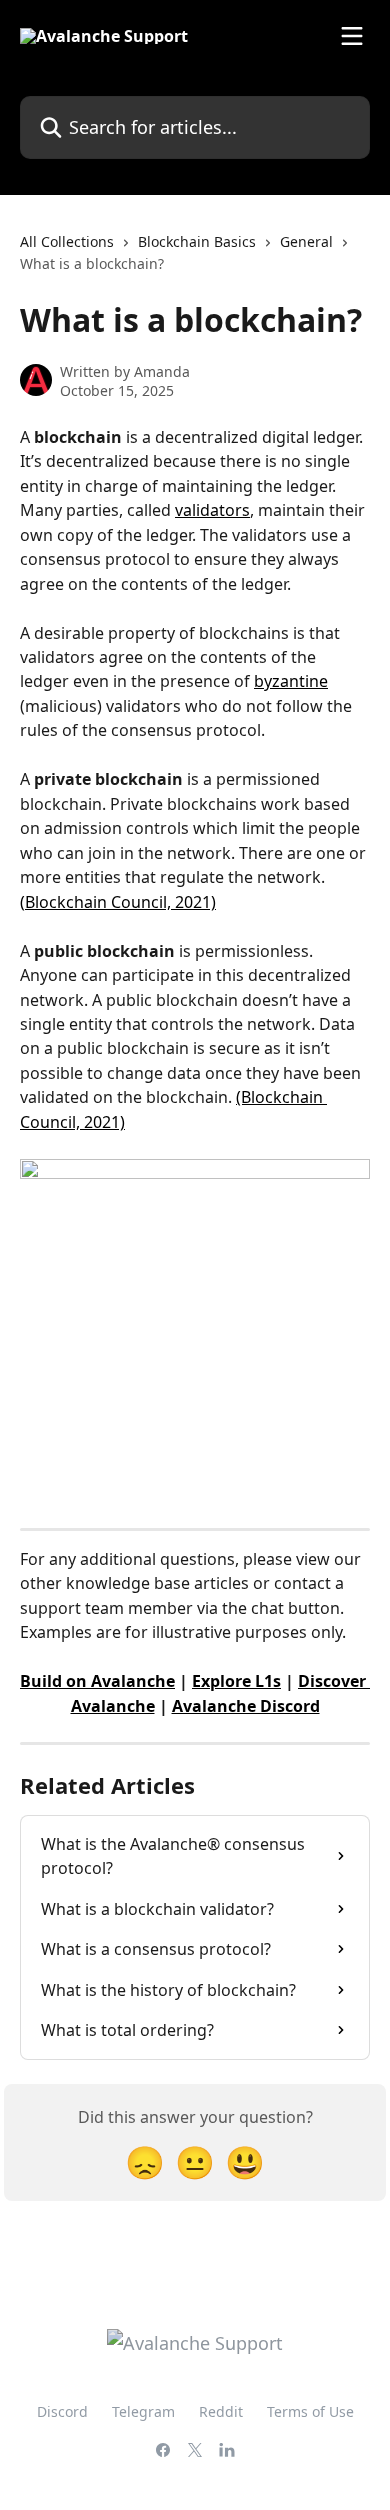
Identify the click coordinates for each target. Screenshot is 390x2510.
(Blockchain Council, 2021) (118, 902)
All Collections (67, 241)
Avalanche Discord (246, 1706)
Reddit (221, 2411)
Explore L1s (236, 1681)
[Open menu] (352, 36)
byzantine (291, 681)
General (306, 241)
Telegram (143, 2411)
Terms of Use (310, 2411)
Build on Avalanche (97, 1681)
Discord (62, 2411)
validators (212, 510)
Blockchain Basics (197, 241)
